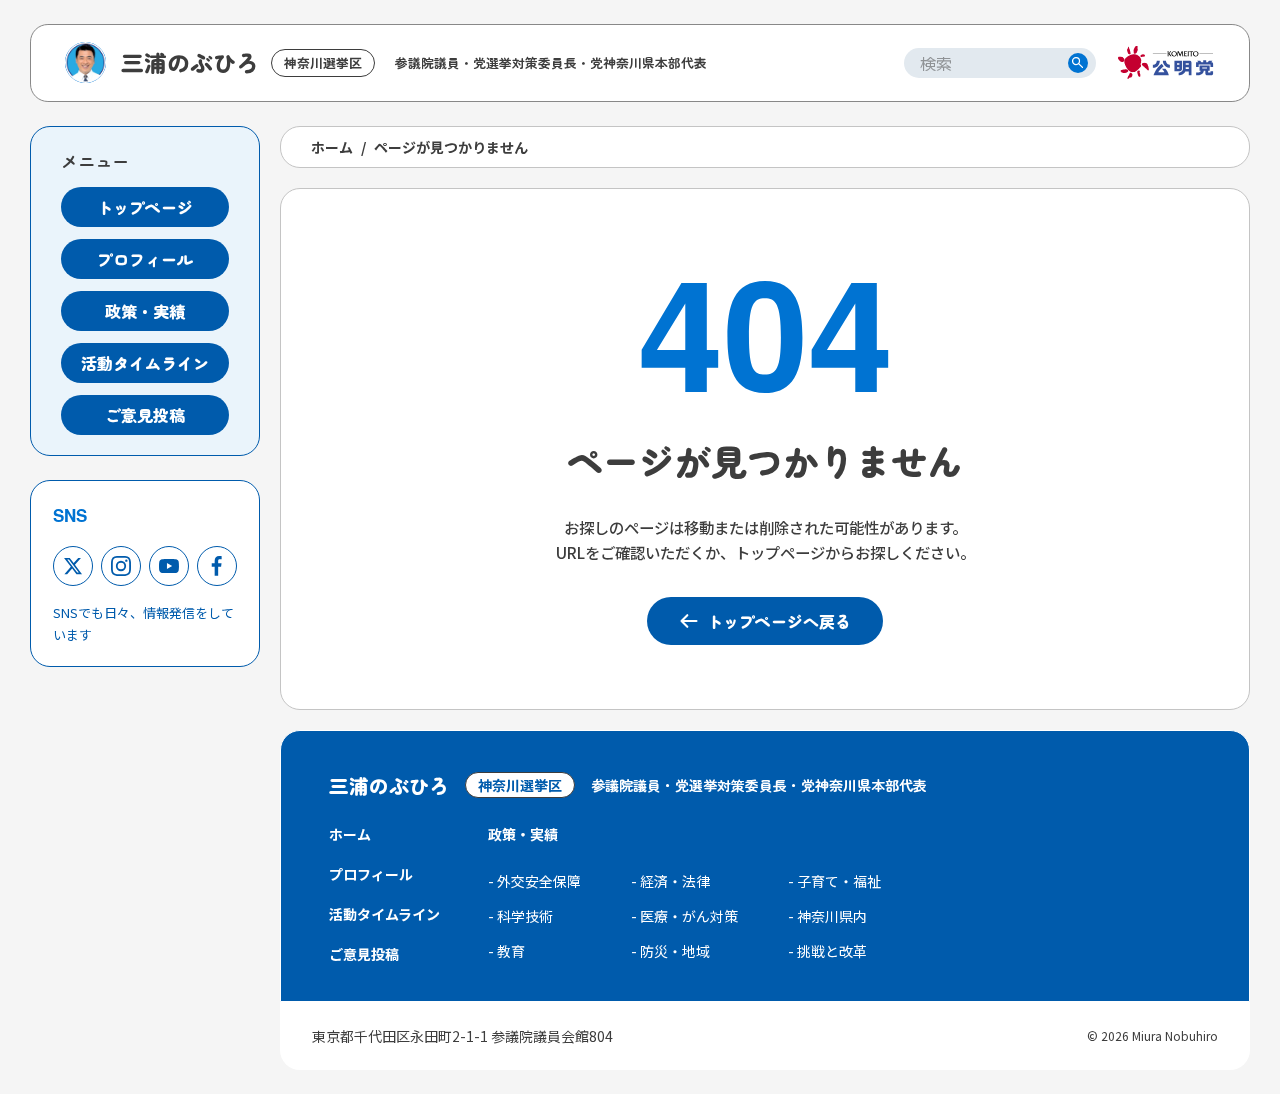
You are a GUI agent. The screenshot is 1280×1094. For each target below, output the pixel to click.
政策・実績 (145, 311)
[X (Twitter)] (73, 566)
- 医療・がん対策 (684, 916)
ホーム (332, 147)
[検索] (1078, 63)
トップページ (145, 207)
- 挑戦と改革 (827, 951)
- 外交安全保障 (534, 881)
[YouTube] (169, 566)
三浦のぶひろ (190, 62)
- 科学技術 (520, 916)
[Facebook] (217, 566)
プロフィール (145, 259)
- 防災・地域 (670, 951)
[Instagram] (121, 566)
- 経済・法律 (670, 881)
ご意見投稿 (145, 415)
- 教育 (506, 951)
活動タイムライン (145, 363)
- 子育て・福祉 (834, 881)
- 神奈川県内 (827, 916)
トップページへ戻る (779, 621)
